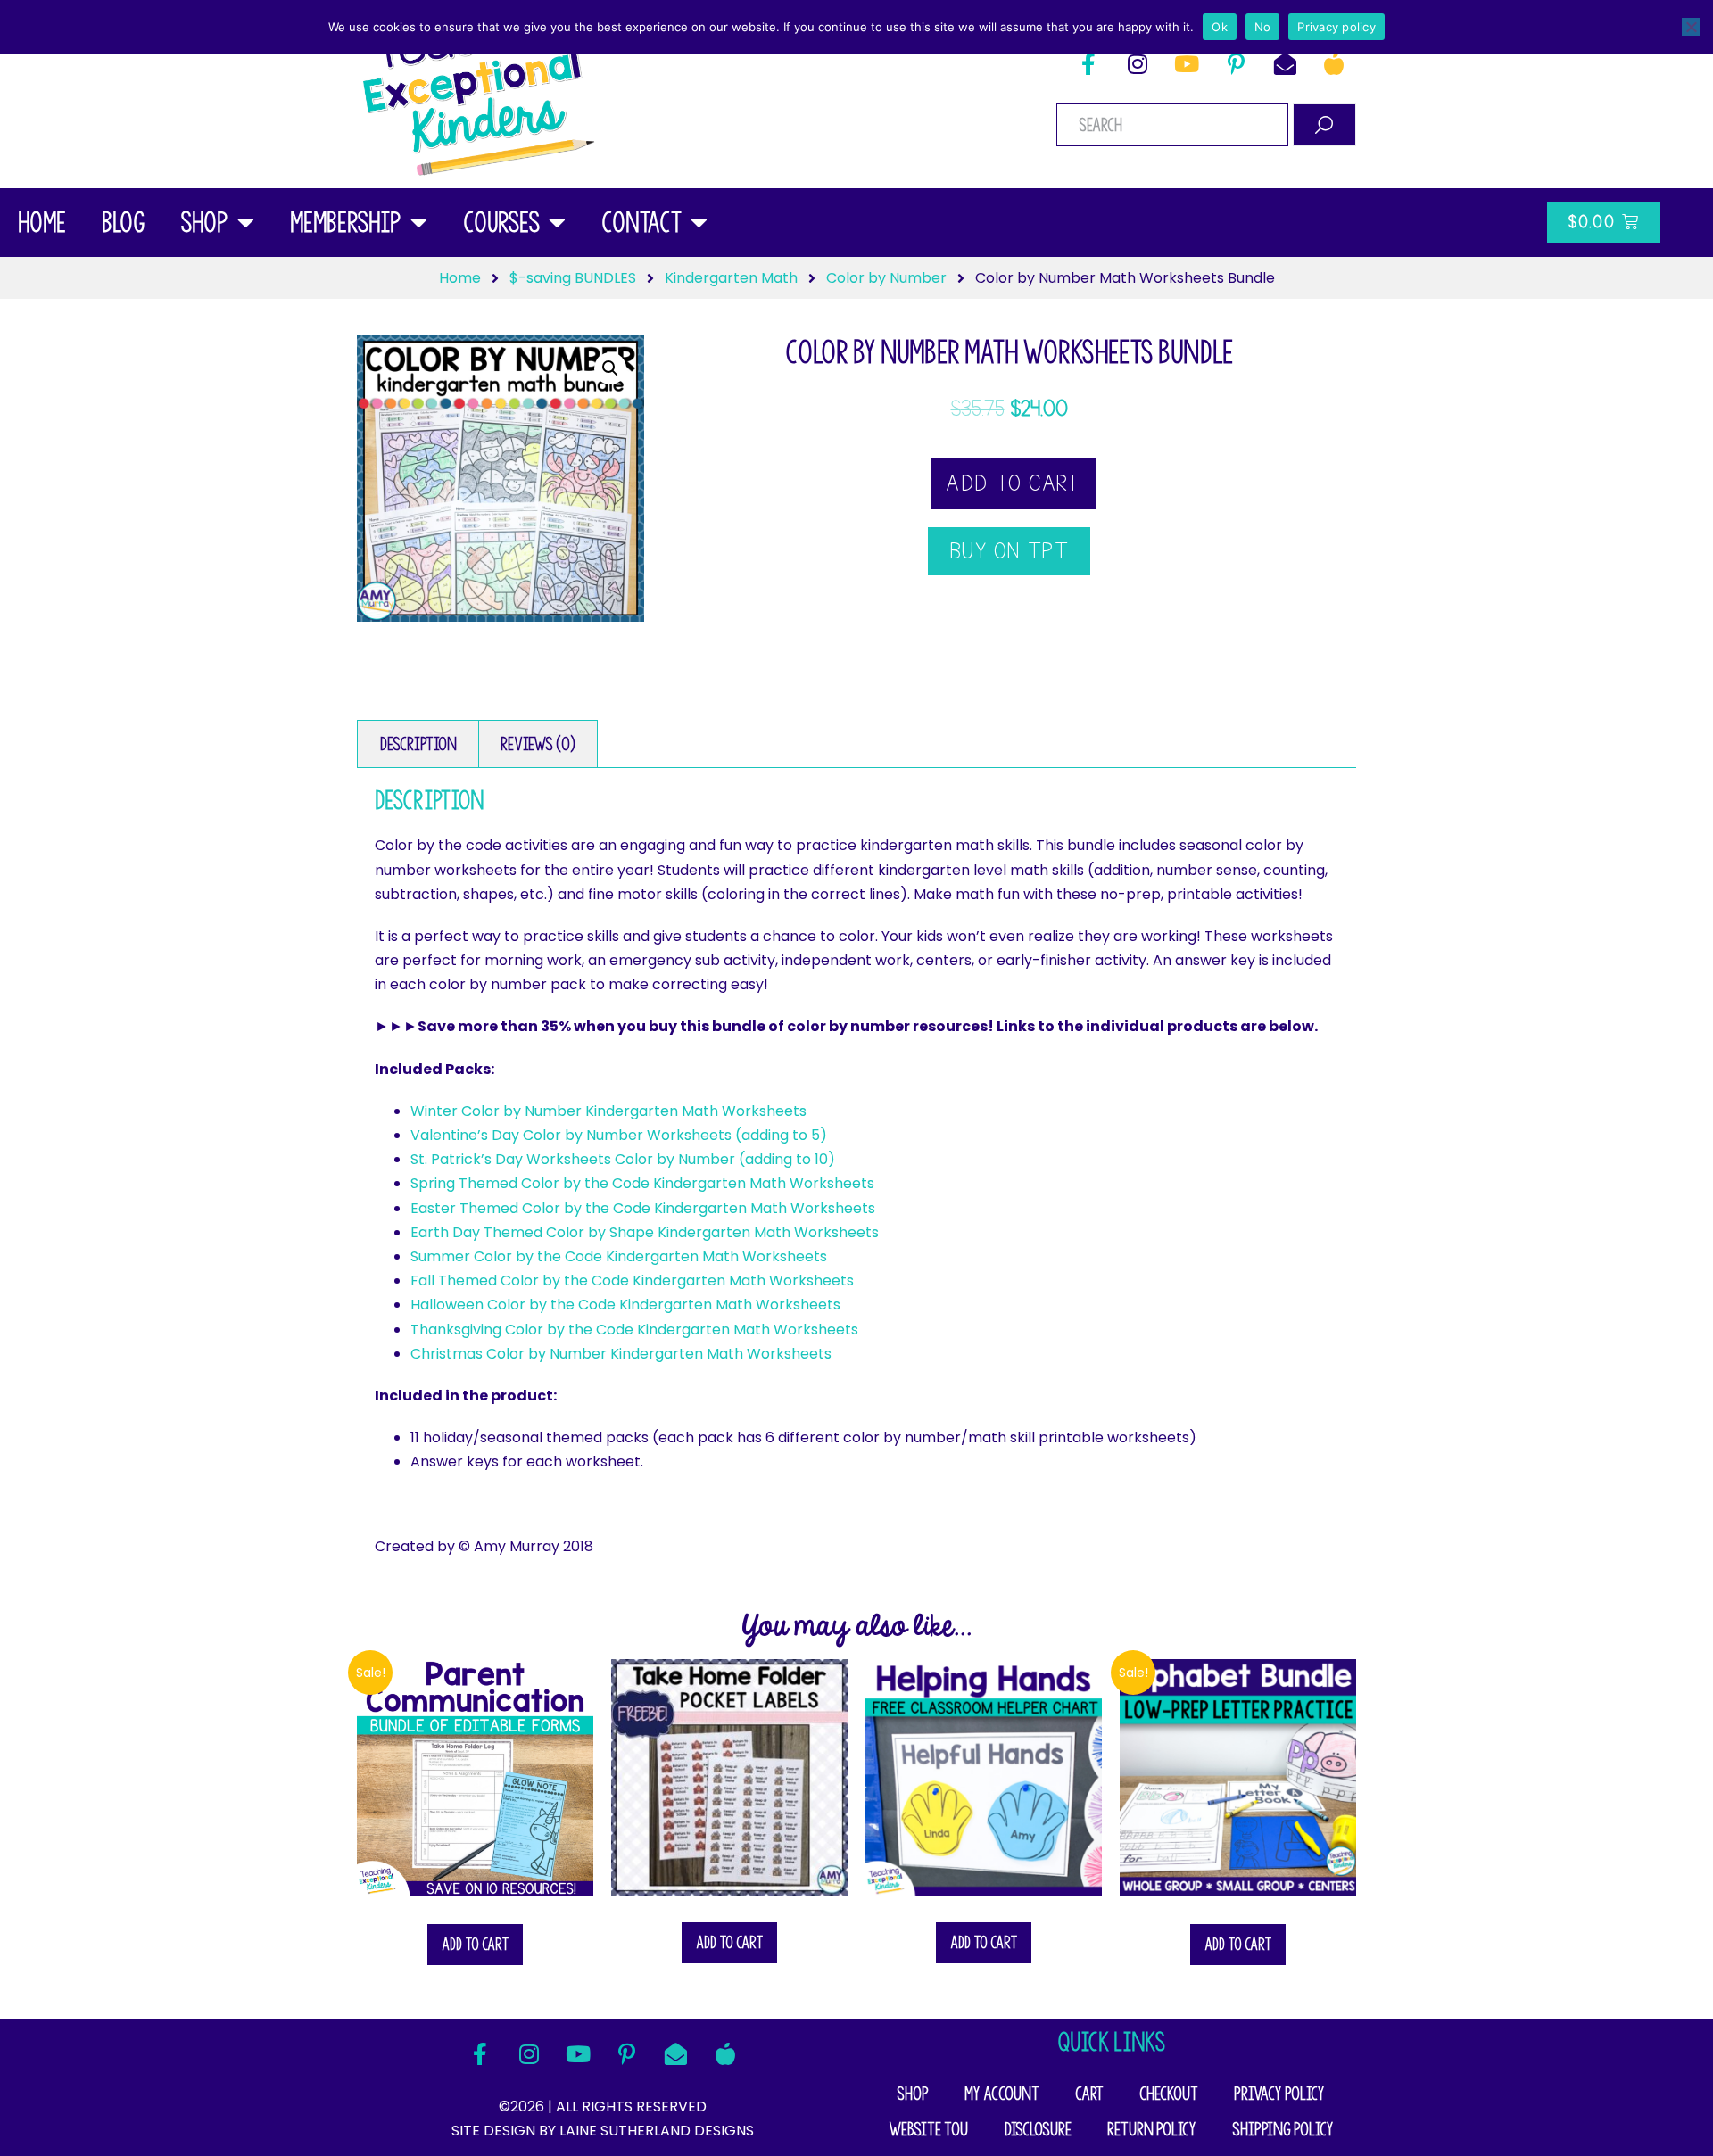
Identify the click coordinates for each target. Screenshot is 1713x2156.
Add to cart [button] (475, 1944)
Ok (1220, 27)
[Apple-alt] (1334, 63)
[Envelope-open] (1285, 63)
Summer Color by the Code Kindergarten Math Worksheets (619, 1256)
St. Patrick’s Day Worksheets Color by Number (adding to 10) (623, 1159)
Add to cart (1013, 483)
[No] (1691, 27)
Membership (346, 222)
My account (1002, 2094)
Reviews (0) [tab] (538, 744)
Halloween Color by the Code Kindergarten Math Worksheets (625, 1305)
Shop (204, 222)
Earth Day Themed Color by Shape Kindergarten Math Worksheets (645, 1232)
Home (42, 222)
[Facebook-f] (1088, 63)
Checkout (1169, 2094)
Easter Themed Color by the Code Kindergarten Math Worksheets (643, 1208)
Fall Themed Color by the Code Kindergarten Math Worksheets (632, 1280)
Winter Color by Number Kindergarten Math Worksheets (608, 1111)
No (1263, 27)
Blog (123, 222)
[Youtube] (1187, 63)
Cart (1089, 2094)
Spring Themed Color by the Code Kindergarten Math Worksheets (642, 1183)
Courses (501, 222)
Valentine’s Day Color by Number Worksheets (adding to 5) (619, 1135)
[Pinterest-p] (1236, 63)
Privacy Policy (1279, 2094)
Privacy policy (1336, 27)
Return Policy (1152, 2129)
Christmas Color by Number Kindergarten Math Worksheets (621, 1354)
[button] (610, 368)
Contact (641, 222)
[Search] (1324, 125)
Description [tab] (418, 744)
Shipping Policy (1283, 2129)
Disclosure (1038, 2129)
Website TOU (928, 2129)
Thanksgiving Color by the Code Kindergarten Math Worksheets (634, 1330)
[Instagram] (1138, 63)
